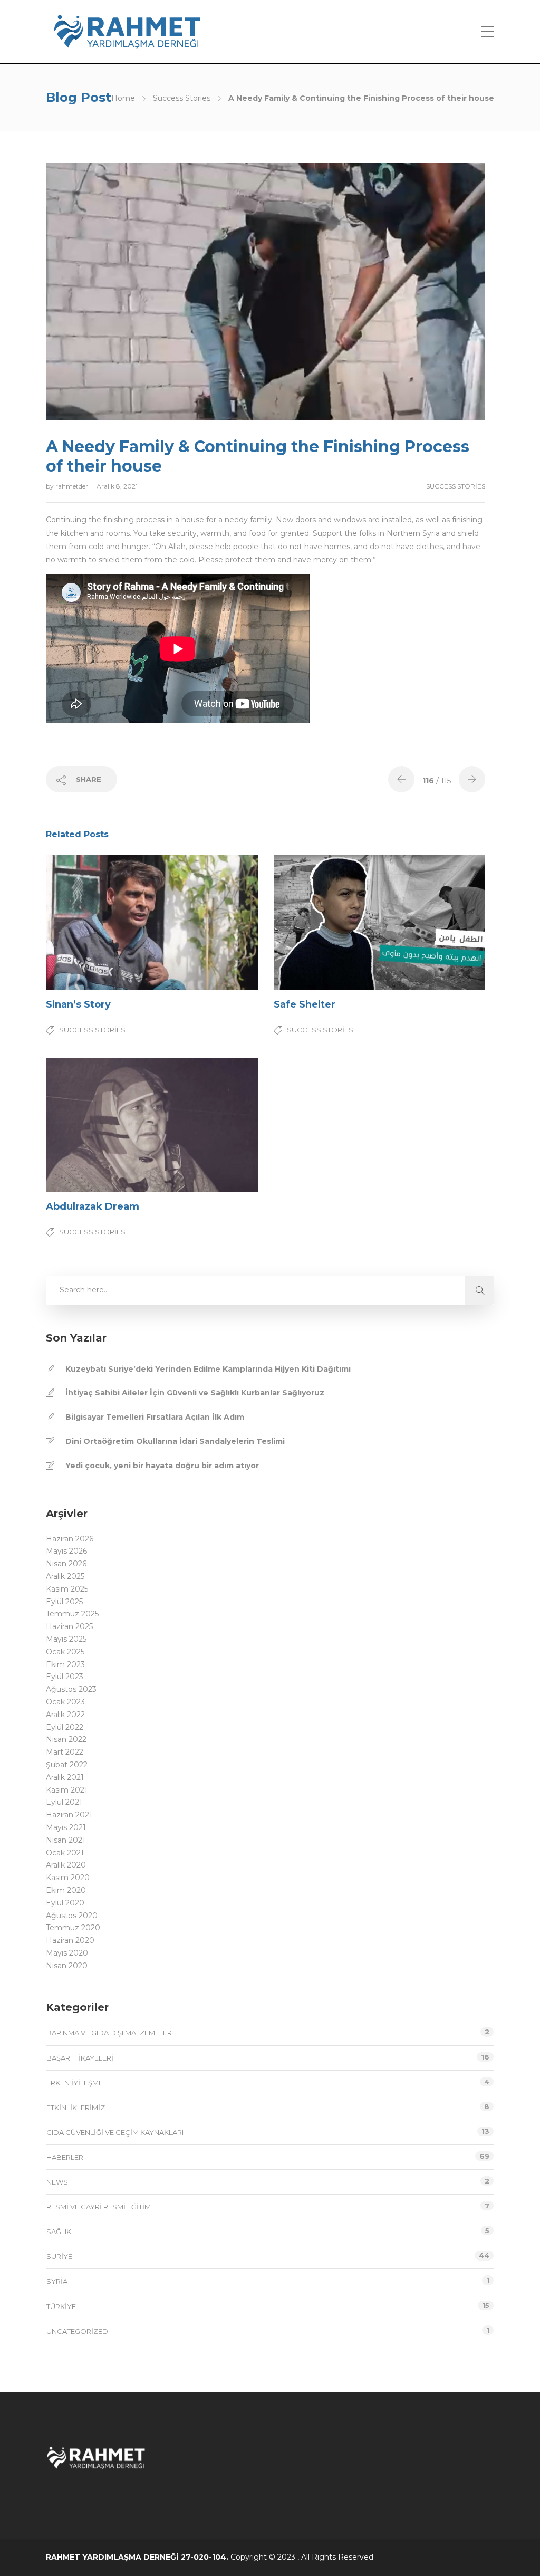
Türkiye (61, 2306)
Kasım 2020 (68, 1878)
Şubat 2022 (67, 1765)
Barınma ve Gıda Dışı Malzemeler (109, 2033)
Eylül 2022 (65, 1727)
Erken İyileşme (75, 2083)
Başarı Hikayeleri (80, 2058)
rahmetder (73, 486)
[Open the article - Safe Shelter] (327, 923)
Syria (57, 2281)
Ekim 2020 (66, 1890)
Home (123, 98)
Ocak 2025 (65, 1652)
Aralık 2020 (66, 1865)
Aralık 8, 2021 (117, 486)
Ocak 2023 (65, 1702)
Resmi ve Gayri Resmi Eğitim (99, 2207)
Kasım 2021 (67, 1790)
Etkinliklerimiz (76, 2108)
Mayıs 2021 (66, 1827)
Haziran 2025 (69, 1626)
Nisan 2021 (66, 1840)
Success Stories (182, 98)
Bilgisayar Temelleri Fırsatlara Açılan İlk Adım (155, 1417)
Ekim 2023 (65, 1664)
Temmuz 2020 (73, 1928)
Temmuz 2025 (72, 1614)
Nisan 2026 (66, 1564)
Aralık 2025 (65, 1576)
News (57, 2182)
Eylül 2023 (65, 1677)
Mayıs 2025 (66, 1639)
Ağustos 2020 (72, 1916)
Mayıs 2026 (66, 1551)
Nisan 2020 (67, 1966)
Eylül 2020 (65, 1903)
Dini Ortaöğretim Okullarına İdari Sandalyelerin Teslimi (175, 1441)
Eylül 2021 (64, 1802)
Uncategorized (77, 2331)
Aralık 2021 (65, 1777)
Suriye (59, 2256)
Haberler (65, 2157)
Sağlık (59, 2232)
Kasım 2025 (67, 1589)
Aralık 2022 (65, 1715)
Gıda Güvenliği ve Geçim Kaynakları (115, 2132)
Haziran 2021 (69, 1815)
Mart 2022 (65, 1752)
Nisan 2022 (66, 1739)
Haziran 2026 (70, 1539)
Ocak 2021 (65, 1853)
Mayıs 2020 (67, 1953)
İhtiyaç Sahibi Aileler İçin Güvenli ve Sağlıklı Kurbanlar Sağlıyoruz (195, 1393)
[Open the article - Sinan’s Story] (99, 923)
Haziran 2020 (70, 1940)
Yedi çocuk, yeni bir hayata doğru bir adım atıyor (162, 1466)
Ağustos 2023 (71, 1689)
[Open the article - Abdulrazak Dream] (99, 1125)
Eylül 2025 (64, 1602)
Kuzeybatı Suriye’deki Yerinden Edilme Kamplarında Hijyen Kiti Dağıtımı (208, 1369)
